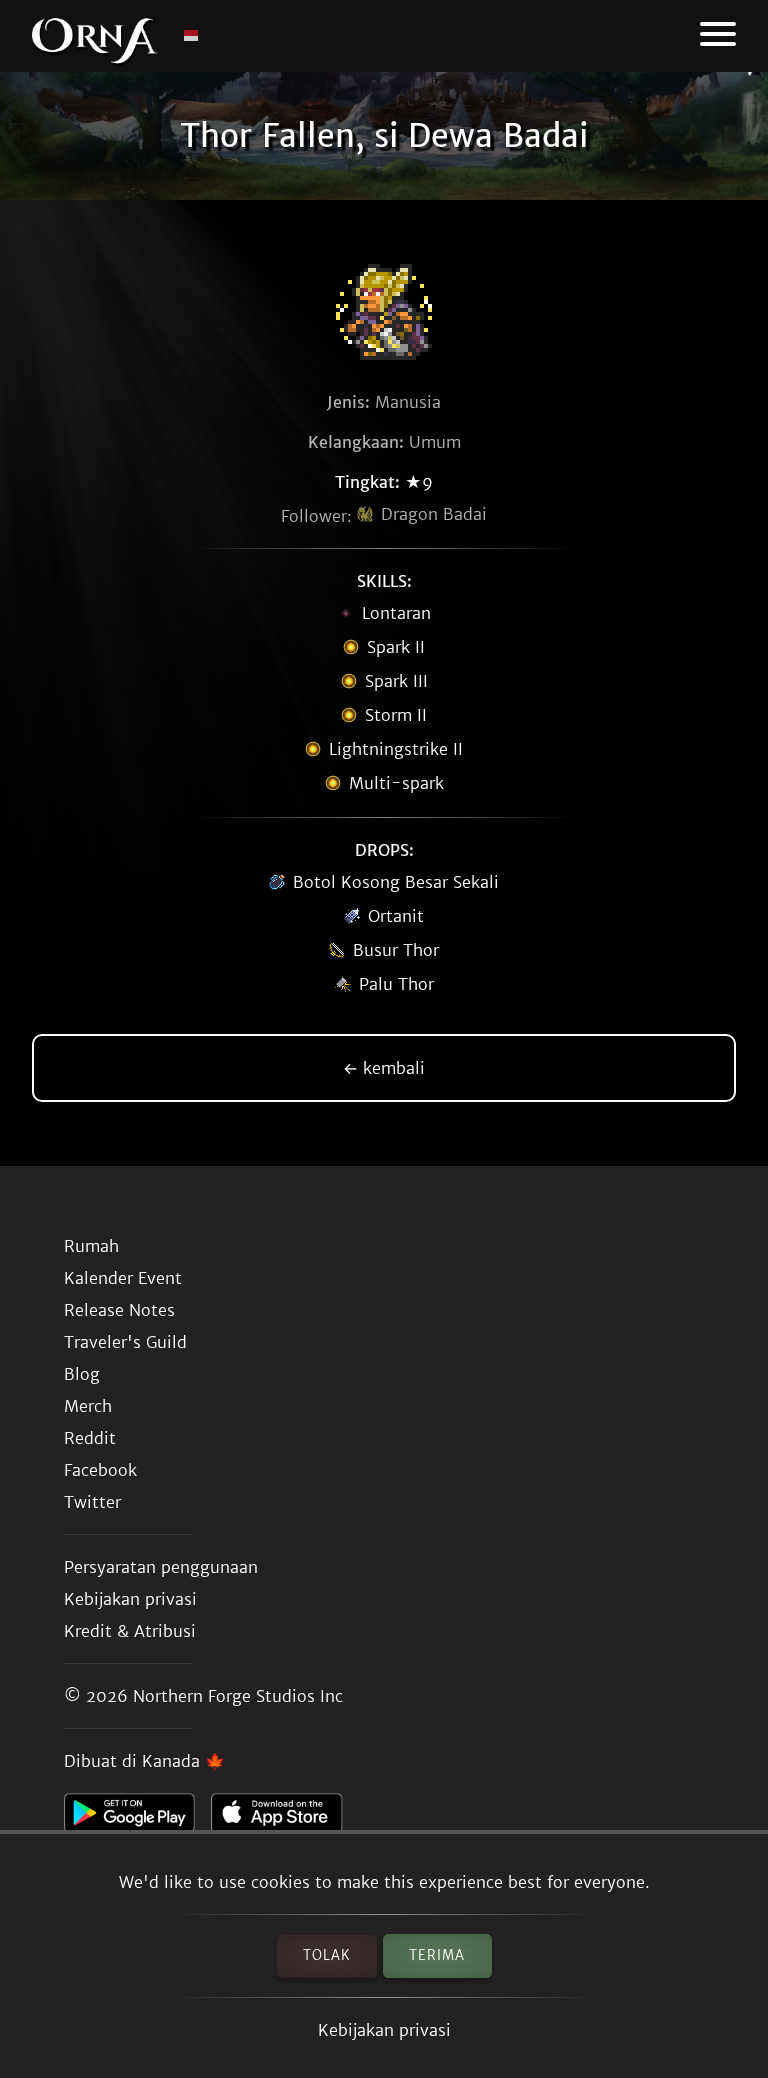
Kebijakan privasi (384, 2030)
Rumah (91, 1246)
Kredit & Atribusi (130, 1631)
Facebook (100, 1470)
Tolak (327, 1955)
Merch (88, 1406)
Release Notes (119, 1310)
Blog (82, 1374)
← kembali (384, 1068)
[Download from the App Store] (284, 1818)
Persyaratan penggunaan (161, 1567)
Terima (437, 1955)
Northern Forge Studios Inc (238, 1696)
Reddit (90, 1438)
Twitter (92, 1502)
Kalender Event (123, 1278)
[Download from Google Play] (137, 1818)
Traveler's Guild (125, 1342)
